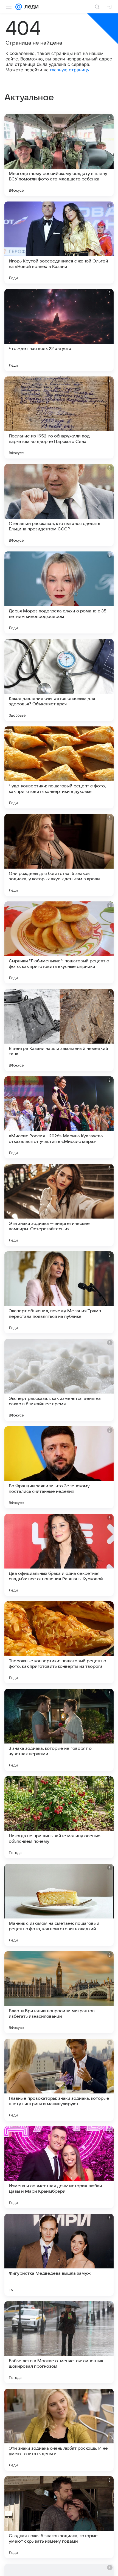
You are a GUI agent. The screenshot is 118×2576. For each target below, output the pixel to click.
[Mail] (19, 7)
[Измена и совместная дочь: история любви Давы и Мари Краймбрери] (59, 2167)
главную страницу (70, 70)
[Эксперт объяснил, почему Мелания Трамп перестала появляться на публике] (59, 1292)
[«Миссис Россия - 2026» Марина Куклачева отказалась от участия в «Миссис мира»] (59, 1117)
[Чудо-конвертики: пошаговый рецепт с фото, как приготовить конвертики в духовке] (59, 767)
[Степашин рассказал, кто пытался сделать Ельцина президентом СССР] (59, 505)
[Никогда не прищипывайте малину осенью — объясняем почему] (59, 1817)
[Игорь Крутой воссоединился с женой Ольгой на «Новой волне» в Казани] (59, 243)
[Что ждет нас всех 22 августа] (59, 330)
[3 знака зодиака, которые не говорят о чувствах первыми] (59, 1730)
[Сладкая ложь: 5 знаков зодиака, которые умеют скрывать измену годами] (59, 2517)
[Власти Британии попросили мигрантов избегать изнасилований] (59, 1992)
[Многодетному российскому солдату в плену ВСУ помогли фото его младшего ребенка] (59, 155)
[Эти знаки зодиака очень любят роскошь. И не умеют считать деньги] (59, 2430)
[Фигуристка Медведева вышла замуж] (59, 2255)
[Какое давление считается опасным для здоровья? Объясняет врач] (59, 680)
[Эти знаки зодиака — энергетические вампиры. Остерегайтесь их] (59, 1205)
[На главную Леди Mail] (30, 7)
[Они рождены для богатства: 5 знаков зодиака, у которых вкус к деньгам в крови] (59, 855)
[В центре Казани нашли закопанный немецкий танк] (59, 1030)
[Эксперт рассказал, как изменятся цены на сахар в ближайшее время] (59, 1380)
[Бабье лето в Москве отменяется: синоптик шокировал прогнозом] (59, 2342)
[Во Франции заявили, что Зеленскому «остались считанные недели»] (59, 1467)
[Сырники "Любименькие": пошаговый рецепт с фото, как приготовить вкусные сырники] (59, 942)
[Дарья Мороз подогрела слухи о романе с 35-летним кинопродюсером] (59, 592)
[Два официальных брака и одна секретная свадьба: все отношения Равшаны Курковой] (59, 1555)
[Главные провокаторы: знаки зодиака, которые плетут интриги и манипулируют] (59, 2080)
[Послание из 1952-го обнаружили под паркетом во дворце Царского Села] (59, 417)
